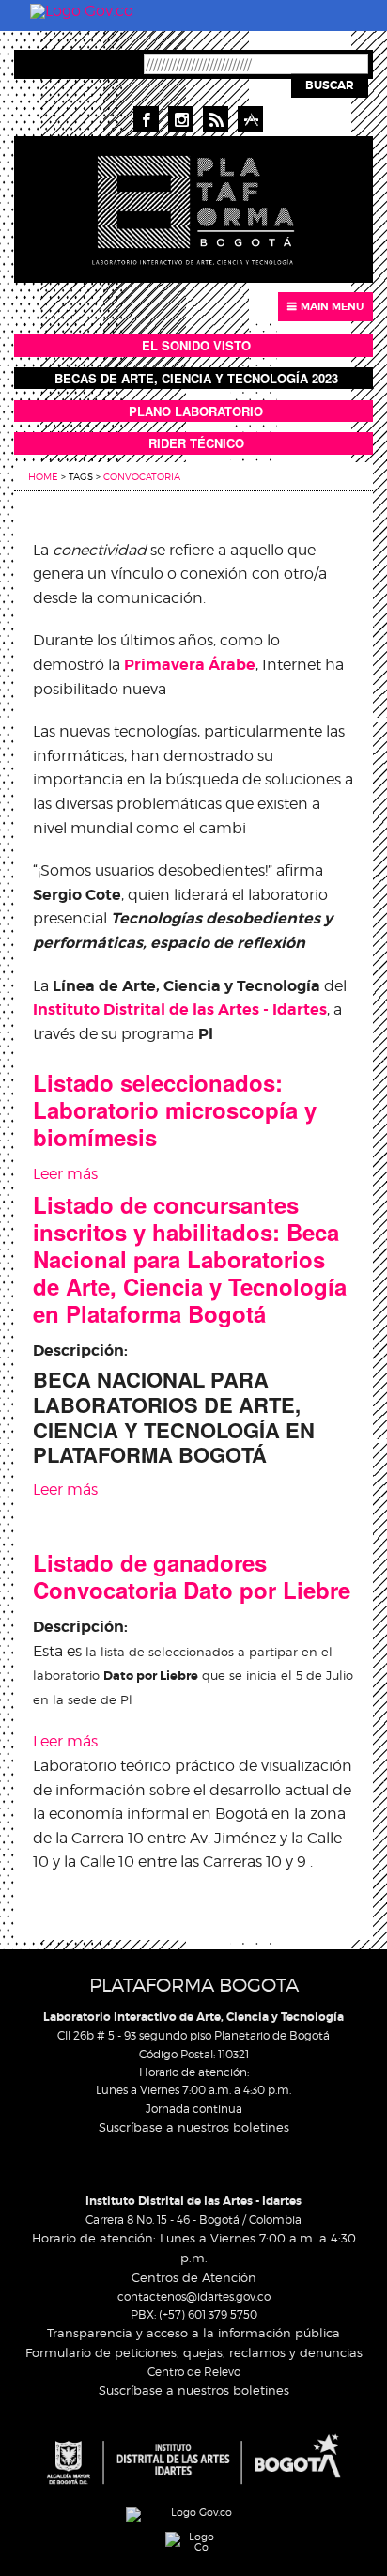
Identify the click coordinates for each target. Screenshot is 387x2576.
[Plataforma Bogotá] (193, 208)
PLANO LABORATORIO (196, 411)
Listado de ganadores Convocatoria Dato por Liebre (192, 1576)
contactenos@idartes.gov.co (194, 2297)
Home (43, 476)
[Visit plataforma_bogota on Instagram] (181, 119)
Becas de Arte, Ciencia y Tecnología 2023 (196, 378)
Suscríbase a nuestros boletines (194, 2127)
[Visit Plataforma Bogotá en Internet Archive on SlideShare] (250, 119)
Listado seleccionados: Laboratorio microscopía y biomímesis (175, 1110)
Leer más (65, 1174)
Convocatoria (142, 476)
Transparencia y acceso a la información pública (193, 2333)
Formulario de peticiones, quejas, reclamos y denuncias (194, 2352)
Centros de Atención (194, 2277)
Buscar (330, 85)
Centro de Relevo (194, 2372)
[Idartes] (193, 2459)
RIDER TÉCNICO (196, 443)
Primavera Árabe (190, 665)
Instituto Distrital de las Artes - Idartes (193, 2201)
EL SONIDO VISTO (196, 345)
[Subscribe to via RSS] (216, 119)
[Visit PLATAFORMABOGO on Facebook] (146, 119)
